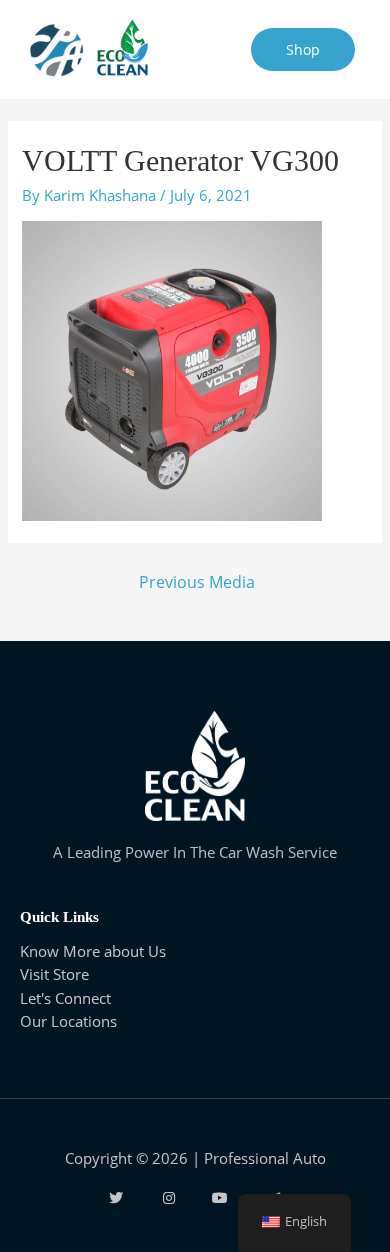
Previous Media (197, 582)
